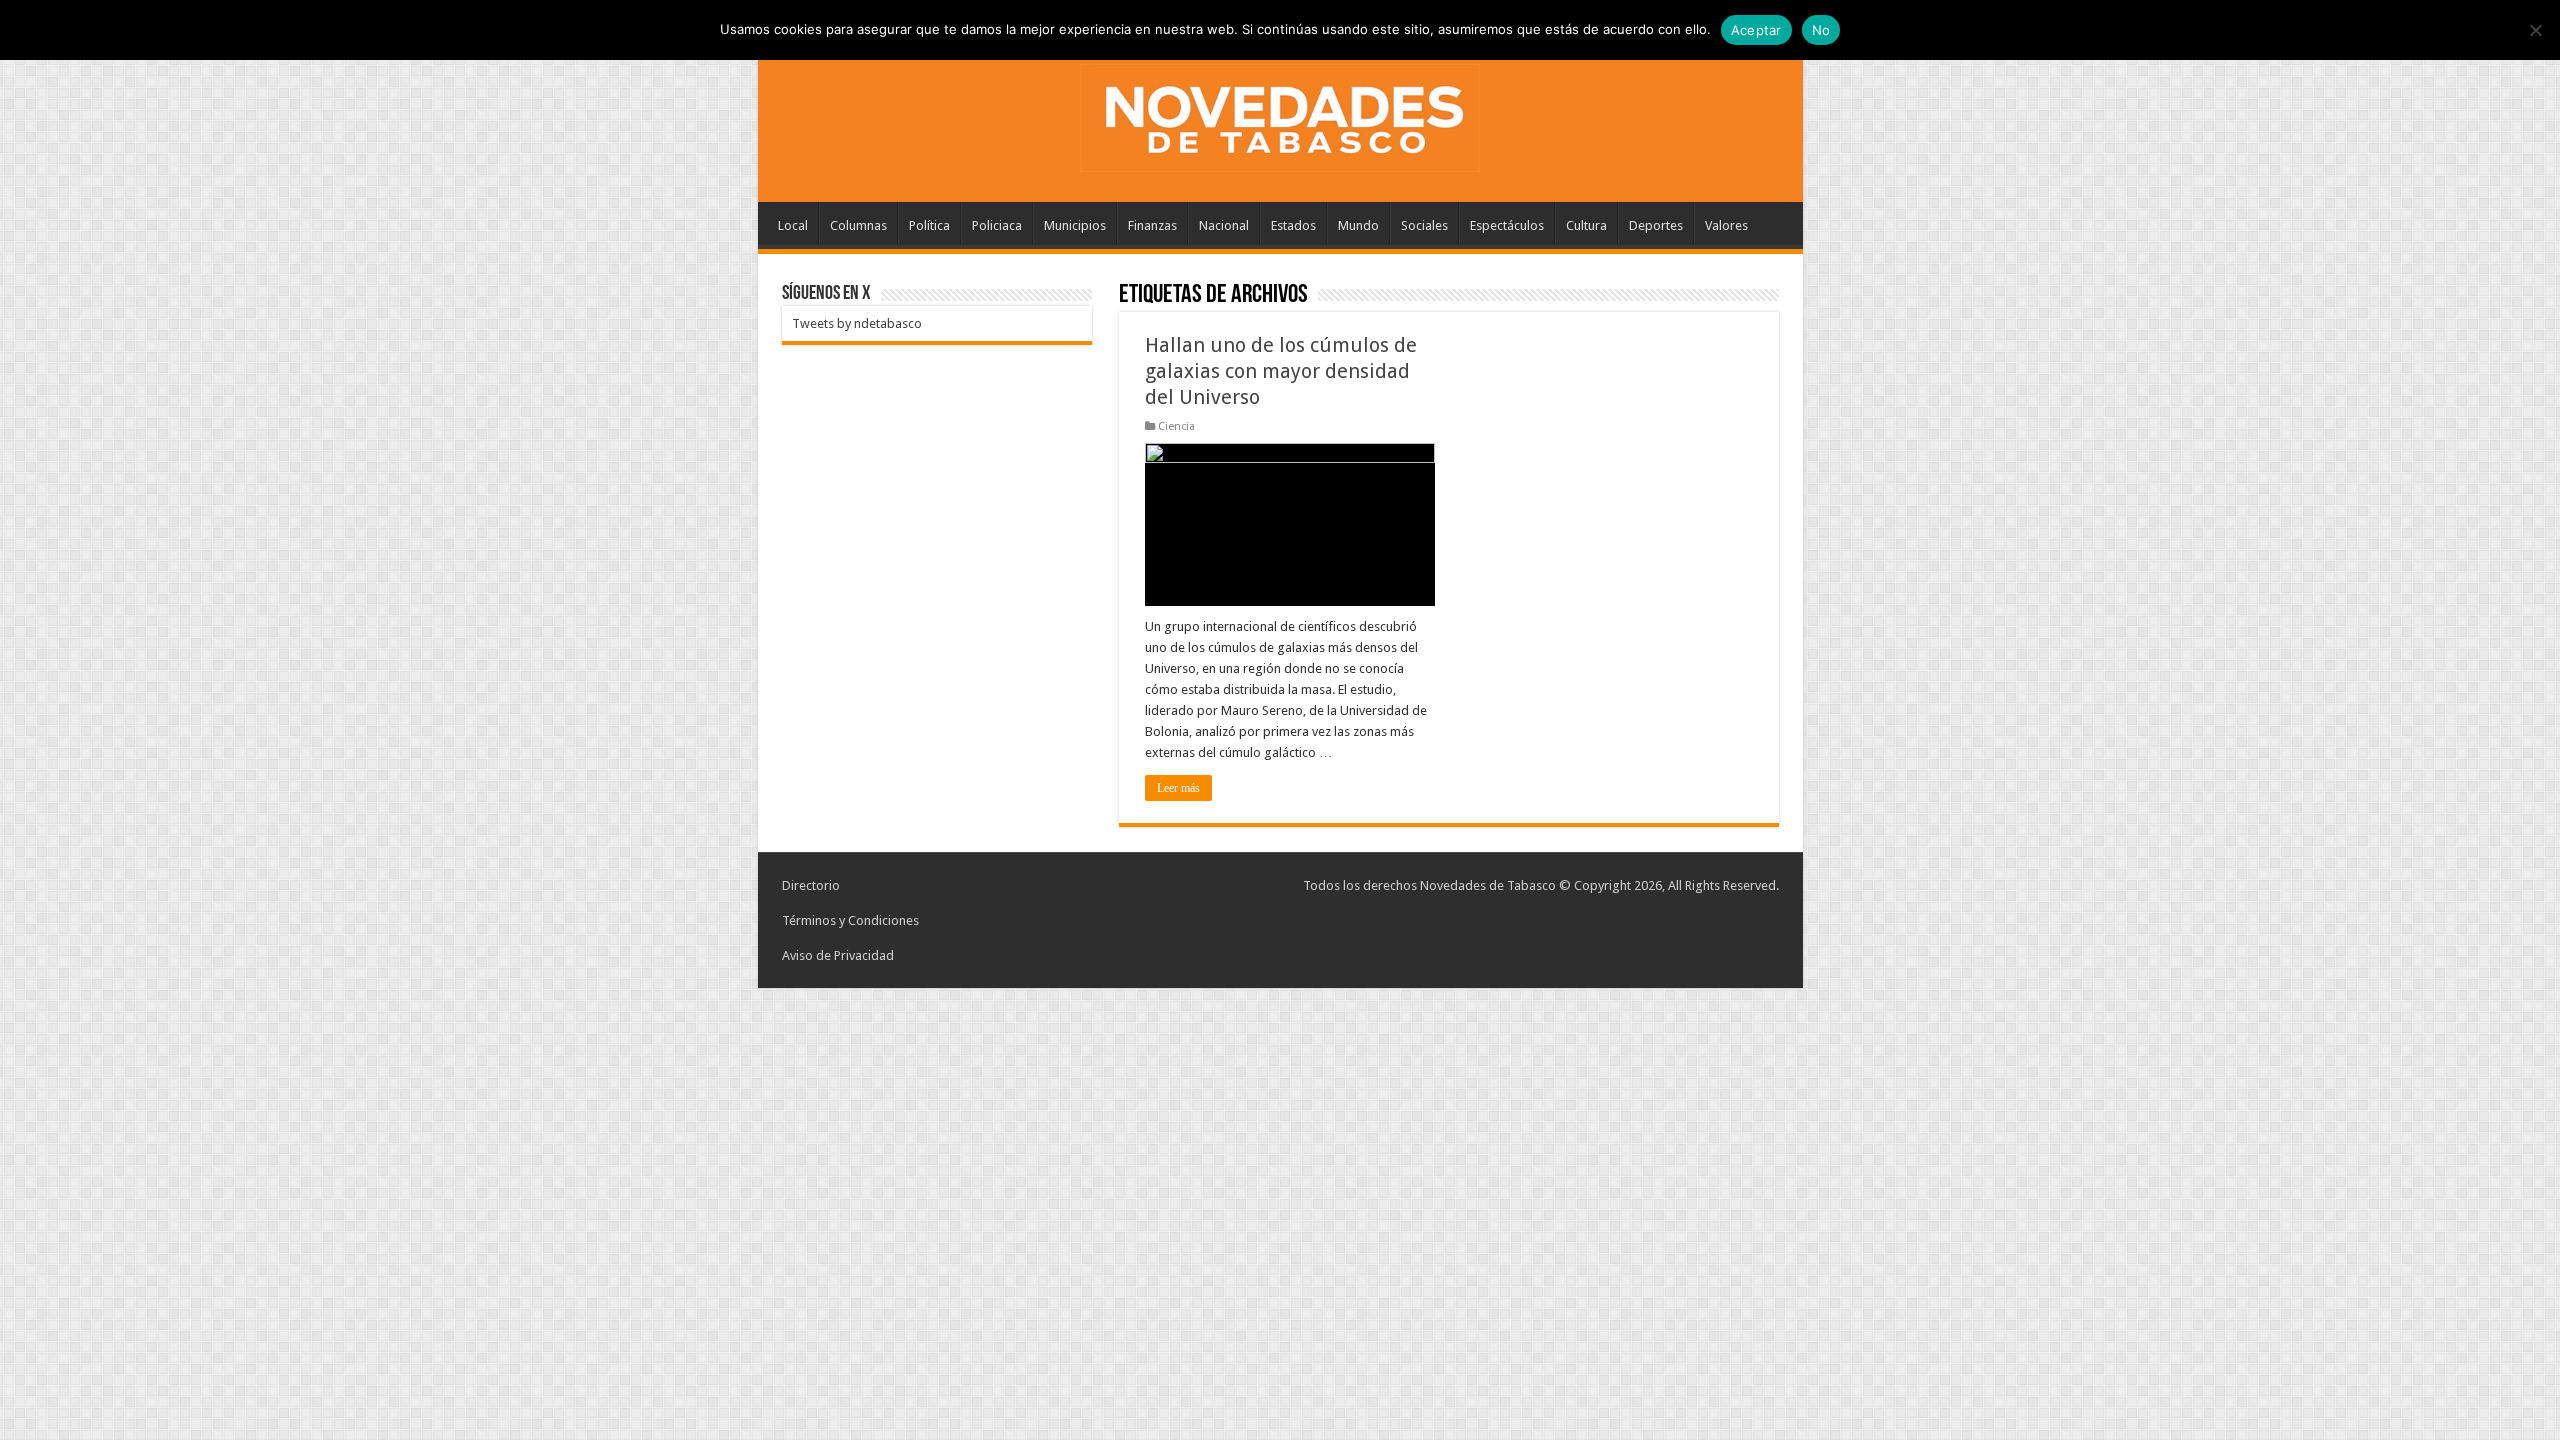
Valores (1726, 225)
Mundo (1358, 225)
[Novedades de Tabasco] (1280, 114)
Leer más (1178, 788)
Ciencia (1176, 426)
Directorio (811, 885)
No (1821, 30)
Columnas (858, 225)
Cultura (1586, 225)
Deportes (1656, 225)
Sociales (1424, 225)
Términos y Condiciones (850, 920)
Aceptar (1756, 30)
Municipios (1075, 225)
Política (929, 225)
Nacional (1224, 225)
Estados (1293, 225)
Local (793, 225)
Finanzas (1152, 225)
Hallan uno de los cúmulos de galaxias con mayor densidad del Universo (1281, 371)
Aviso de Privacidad (838, 955)
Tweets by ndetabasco (857, 323)
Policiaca (997, 225)
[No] (2535, 30)
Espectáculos (1507, 225)
